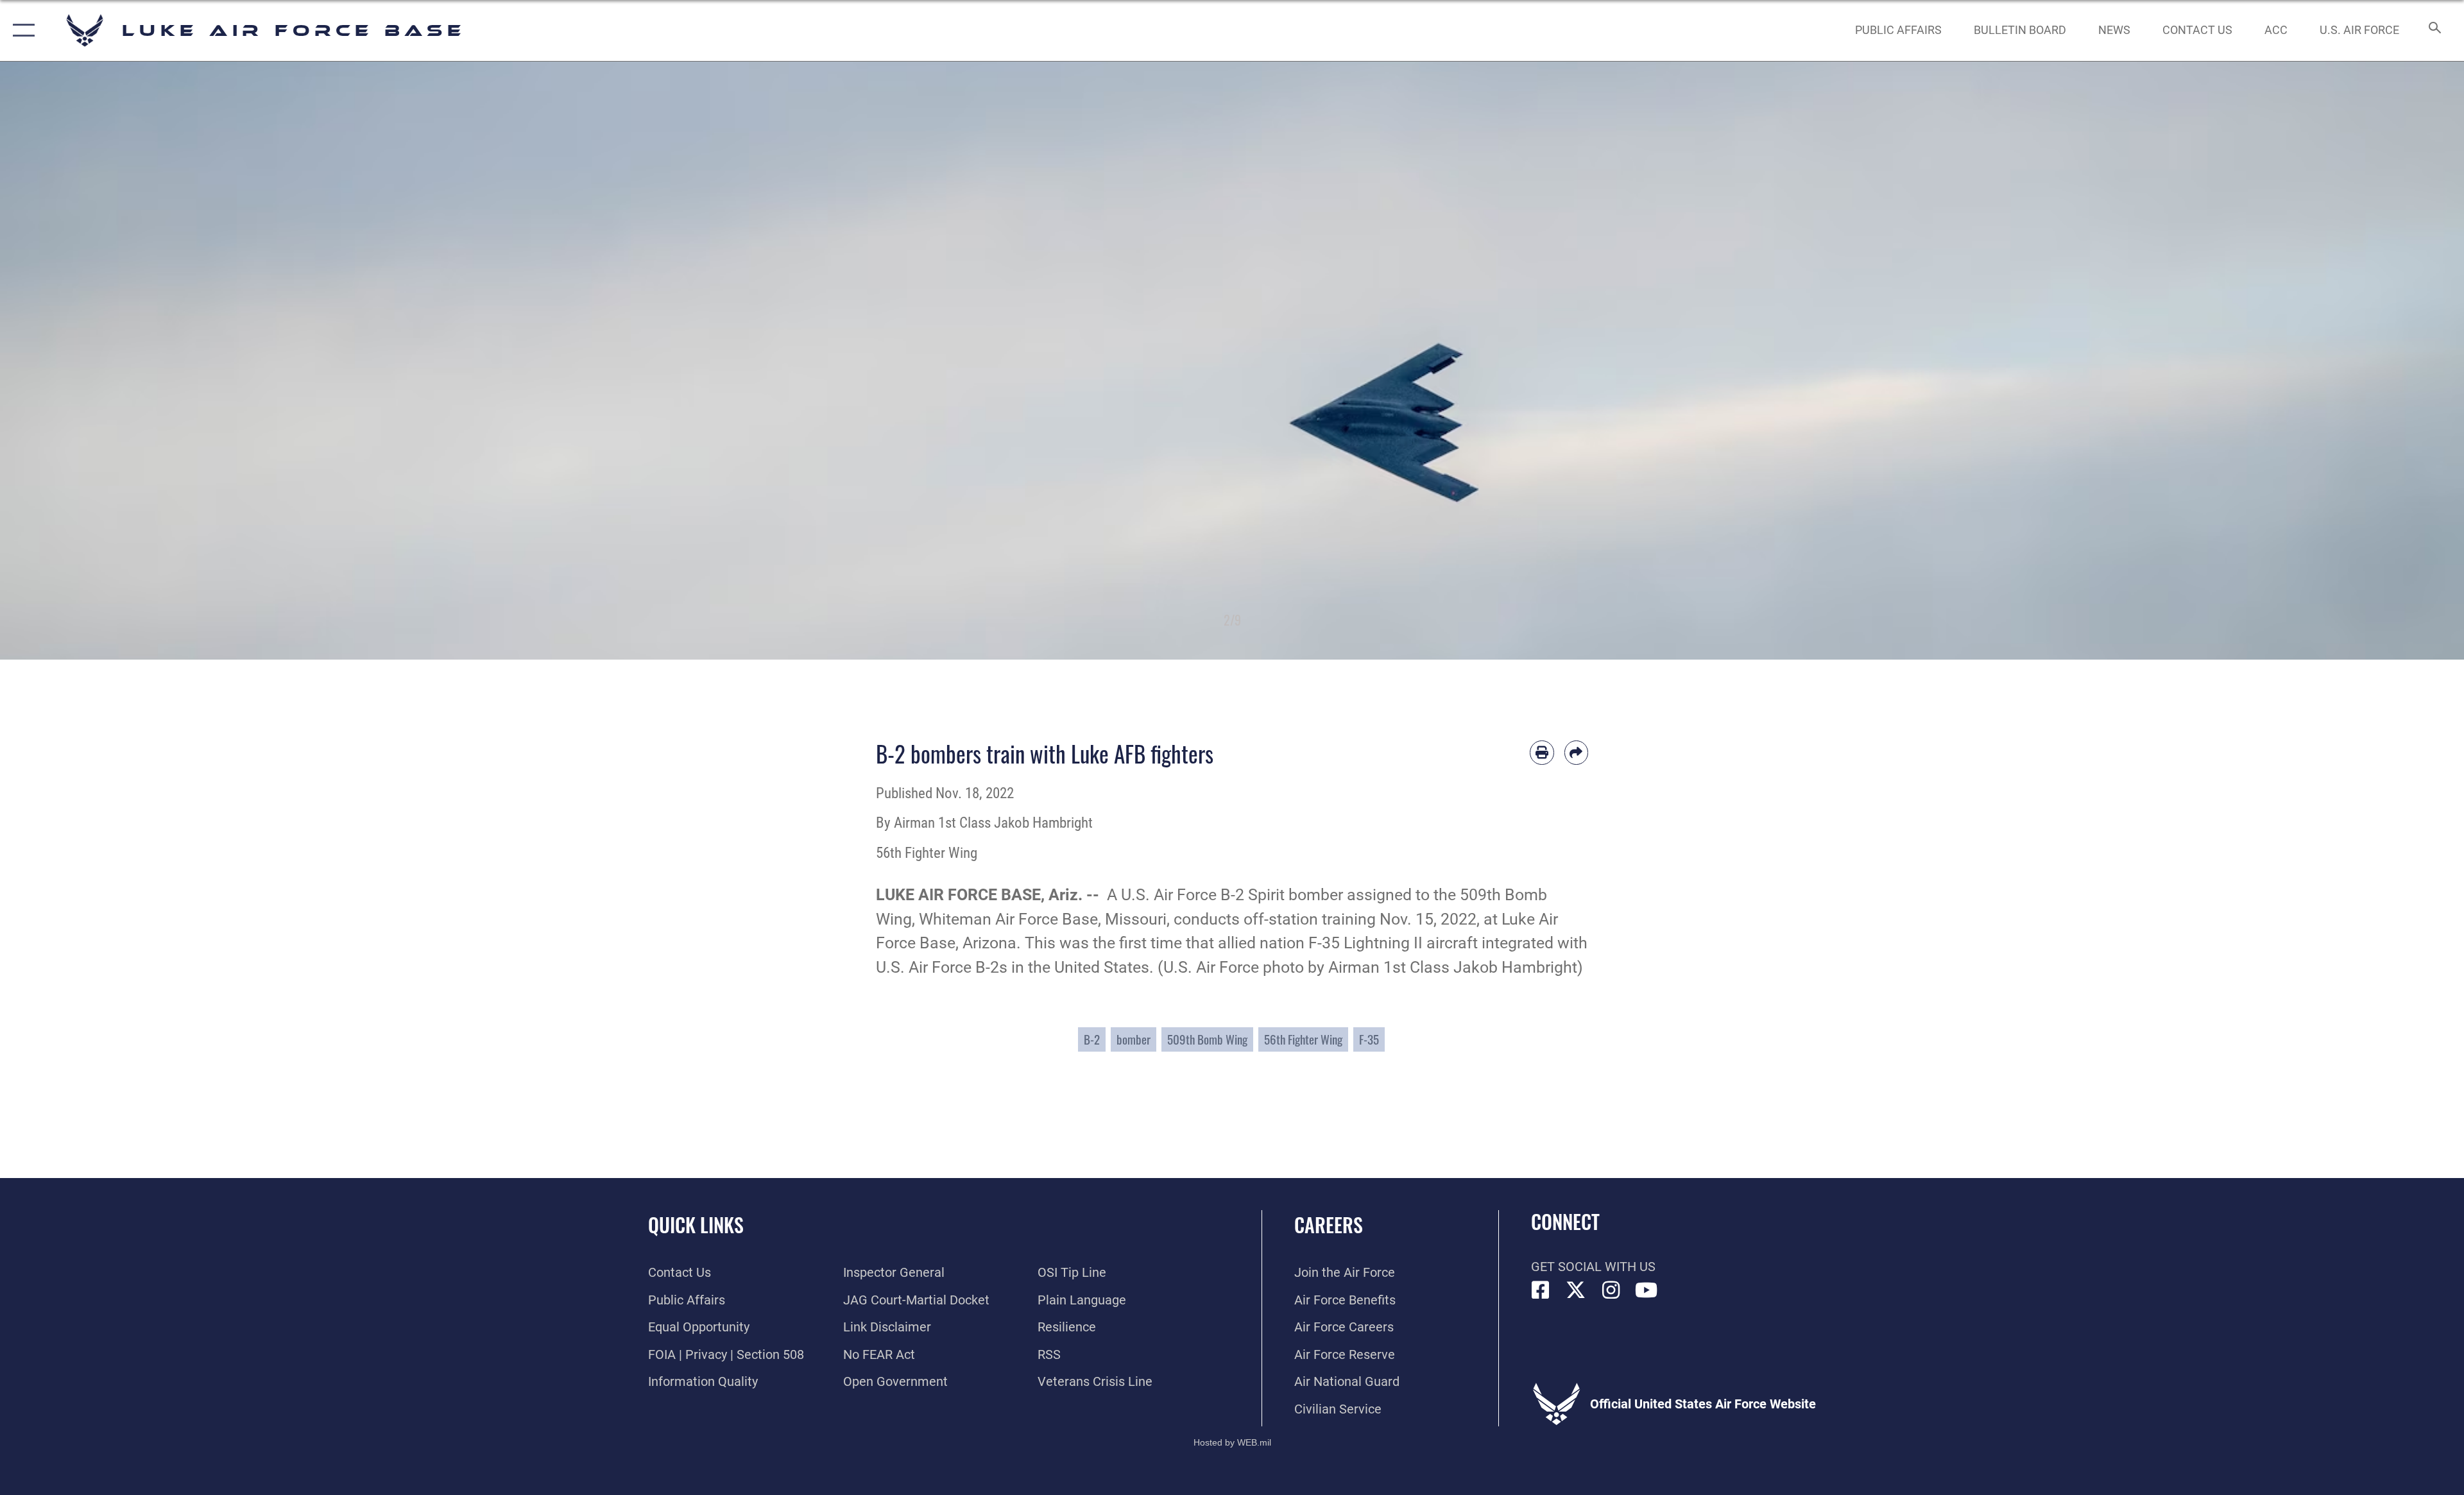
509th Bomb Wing (1207, 1039)
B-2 (1092, 1039)
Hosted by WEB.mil (1232, 1442)
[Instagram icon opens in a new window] (1611, 1290)
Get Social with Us (1593, 1267)
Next (2341, 361)
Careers (1329, 1225)
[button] (21, 30)
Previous (123, 361)
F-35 (1369, 1039)
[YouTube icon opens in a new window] (1647, 1290)
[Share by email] (1577, 753)
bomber (1134, 1039)
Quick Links (696, 1225)
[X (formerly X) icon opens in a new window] (1576, 1290)
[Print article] (1542, 753)
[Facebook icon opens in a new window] (1541, 1290)
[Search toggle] (2434, 30)
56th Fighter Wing (1303, 1039)
